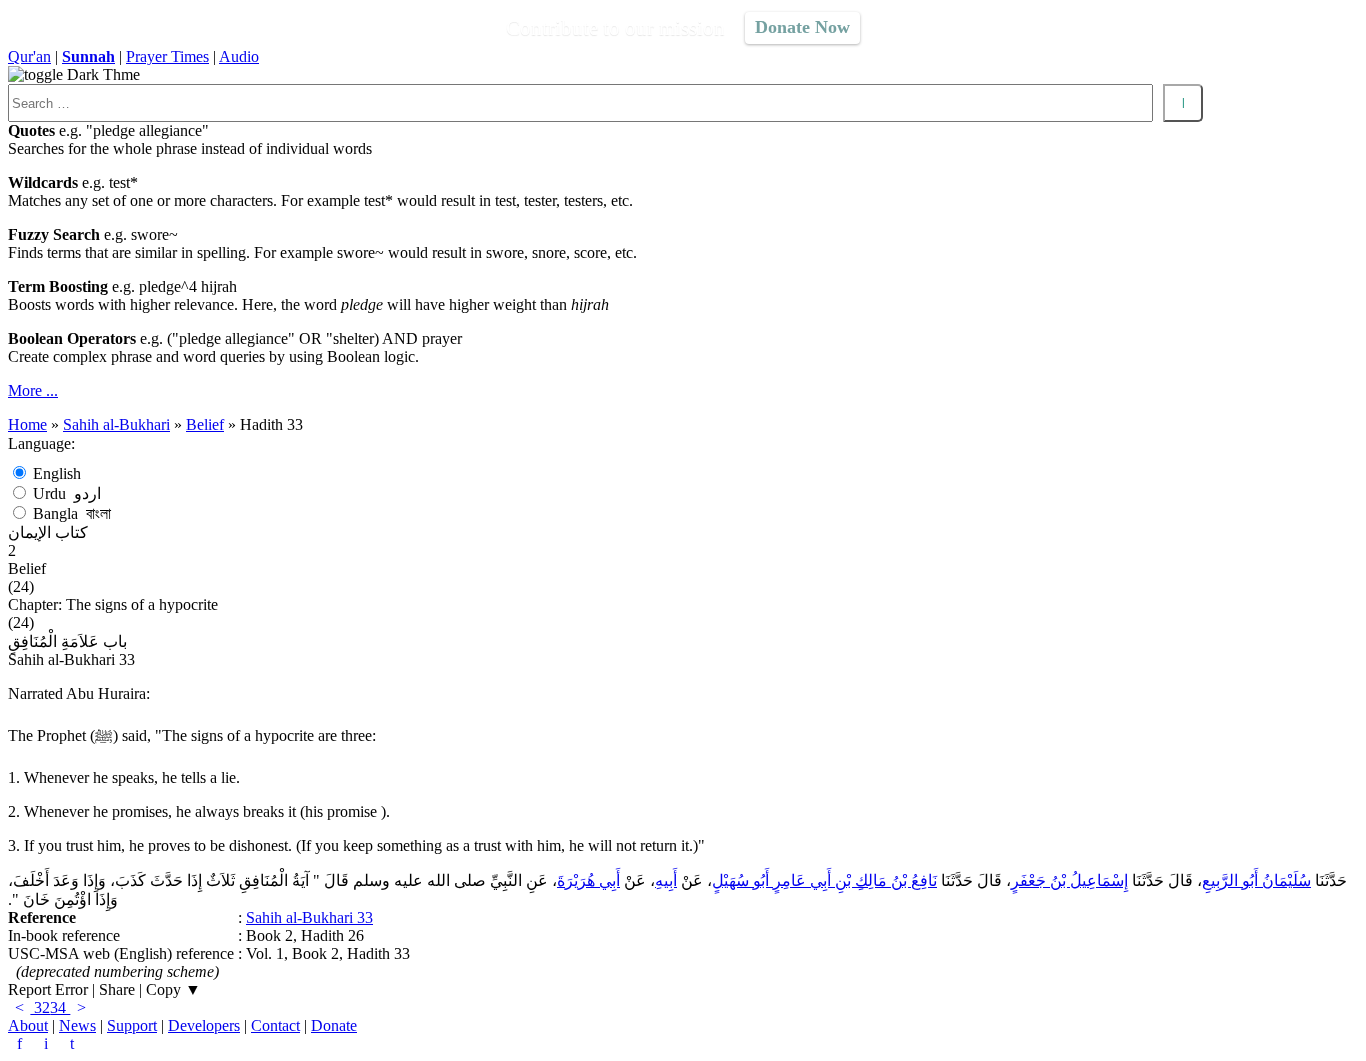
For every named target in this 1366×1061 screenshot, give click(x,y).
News (77, 1025)
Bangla (72, 513)
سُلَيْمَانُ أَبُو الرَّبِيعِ (1256, 880)
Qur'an (29, 56)
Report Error (48, 989)
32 (40, 1007)
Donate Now (802, 27)
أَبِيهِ (666, 880)
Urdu (67, 493)
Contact (275, 1025)
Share (117, 989)
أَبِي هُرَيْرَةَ (588, 880)
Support (132, 1025)
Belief (205, 424)
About (28, 1025)
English (57, 473)
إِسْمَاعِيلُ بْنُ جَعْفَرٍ (1069, 880)
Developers (204, 1025)
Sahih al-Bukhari (116, 424)
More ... (33, 390)
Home (27, 424)
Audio (239, 56)
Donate (334, 1025)
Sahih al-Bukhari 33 (309, 917)
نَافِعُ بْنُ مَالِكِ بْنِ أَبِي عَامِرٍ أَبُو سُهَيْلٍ (824, 880)
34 (60, 1007)
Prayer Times (167, 56)
